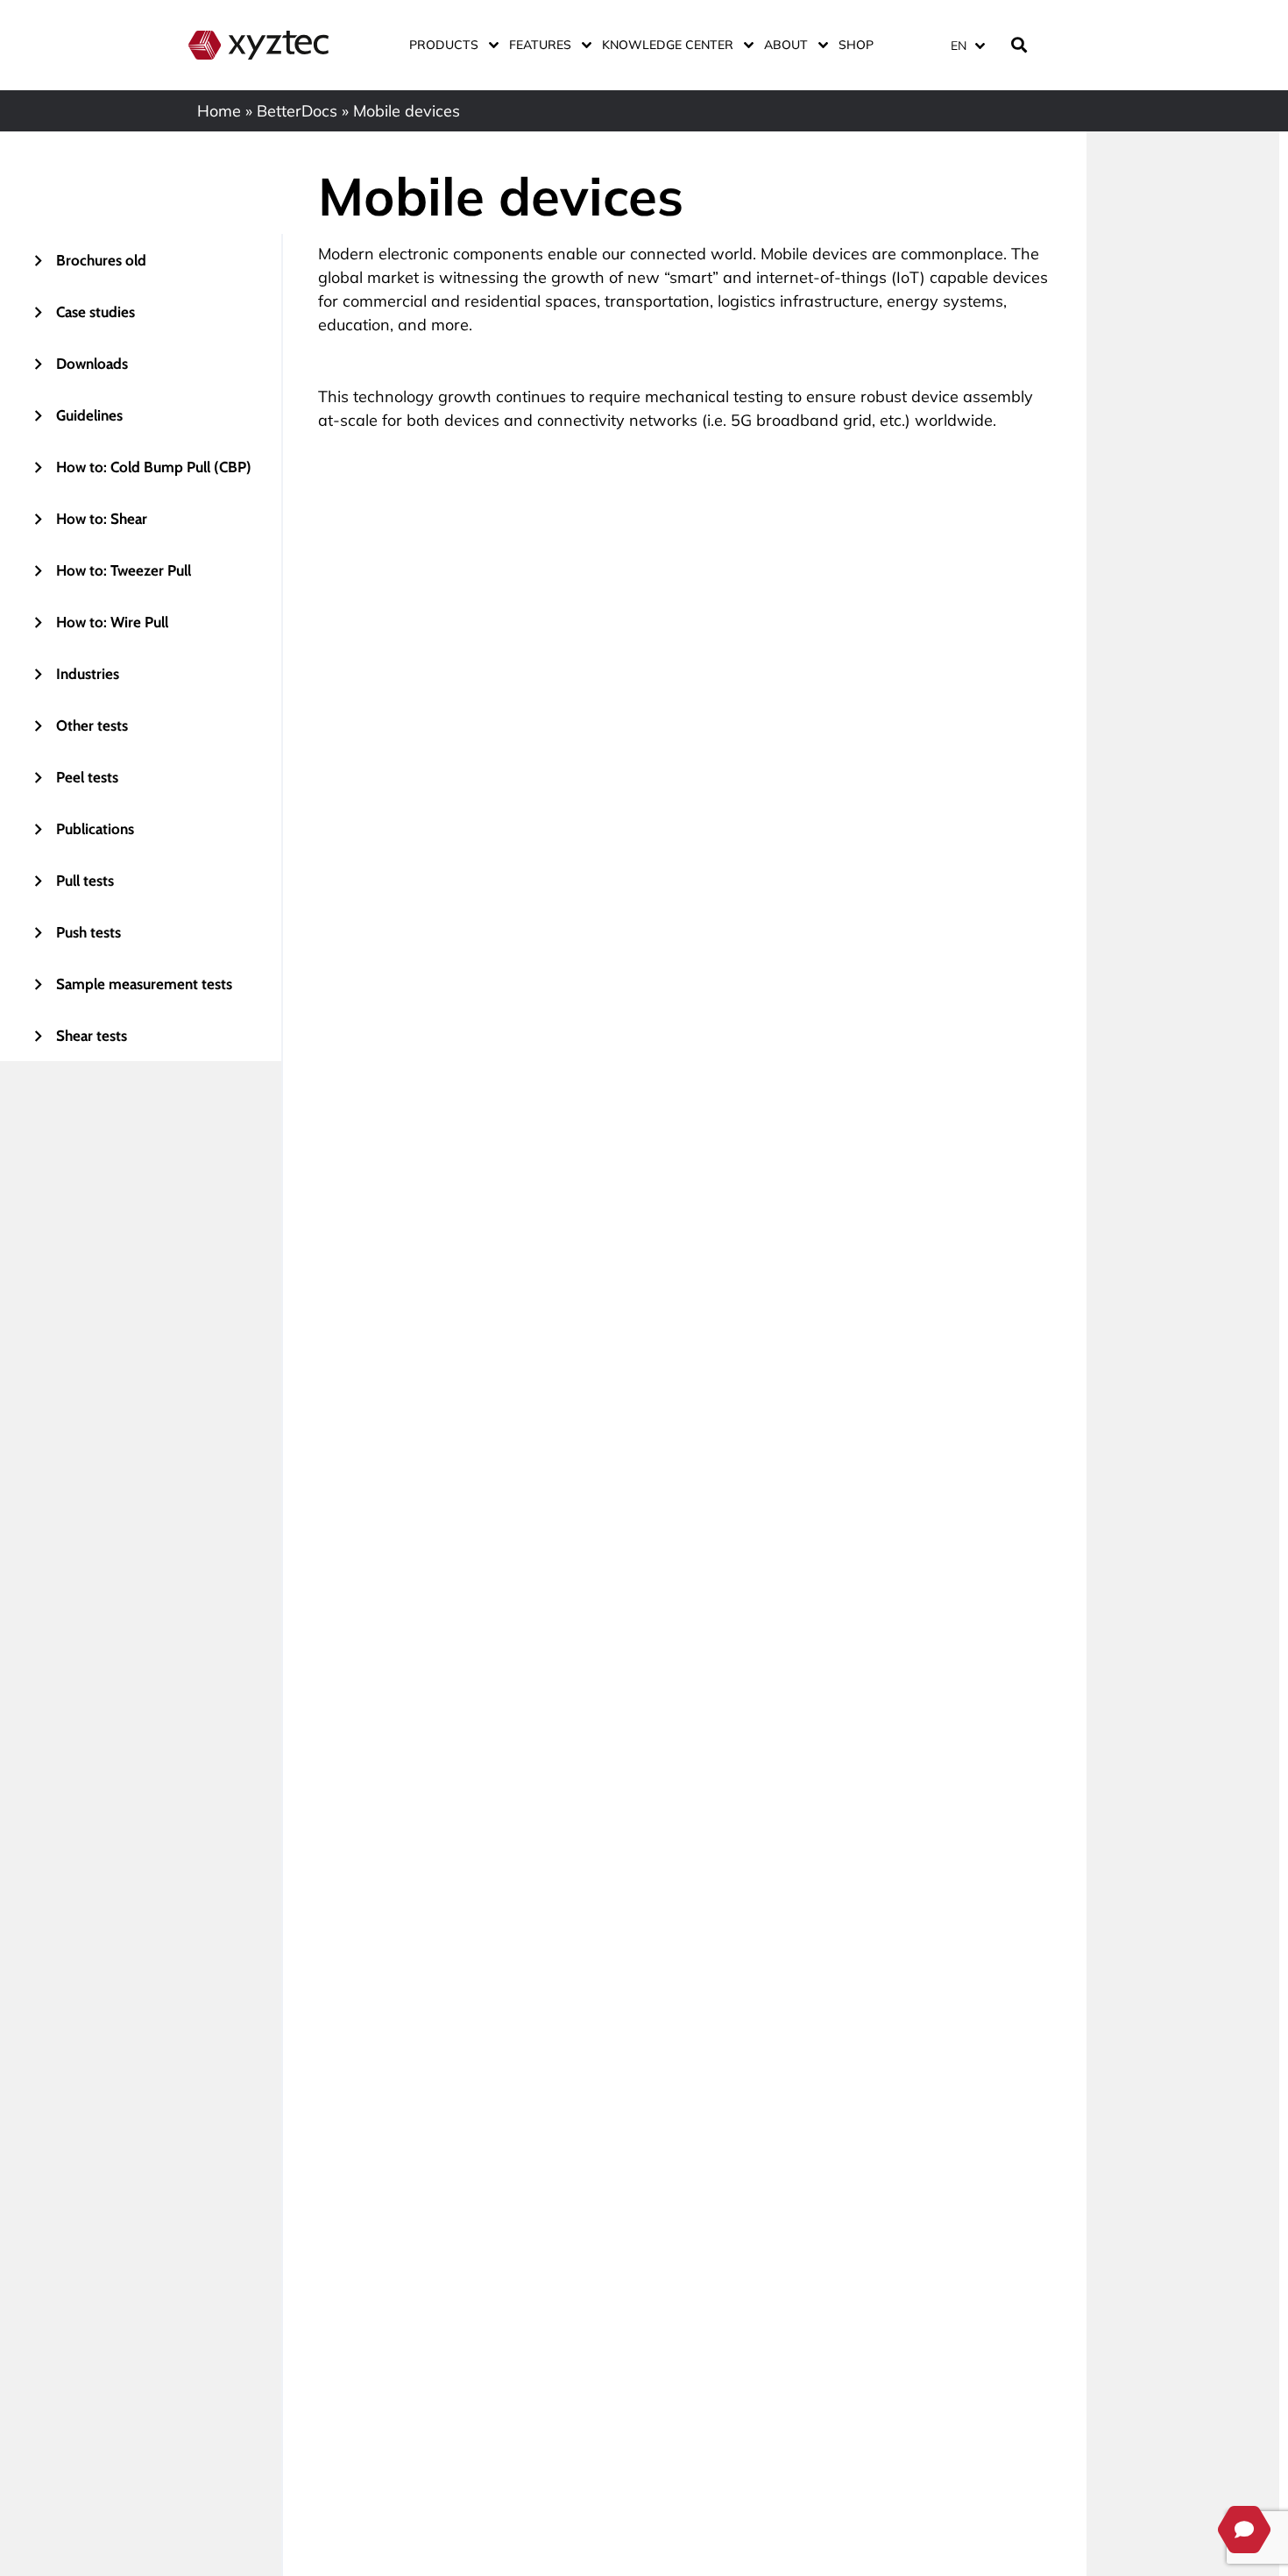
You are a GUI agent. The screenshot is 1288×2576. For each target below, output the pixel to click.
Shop (856, 45)
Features (540, 45)
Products (444, 45)
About (786, 45)
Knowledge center (668, 45)
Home (219, 111)
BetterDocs (297, 111)
